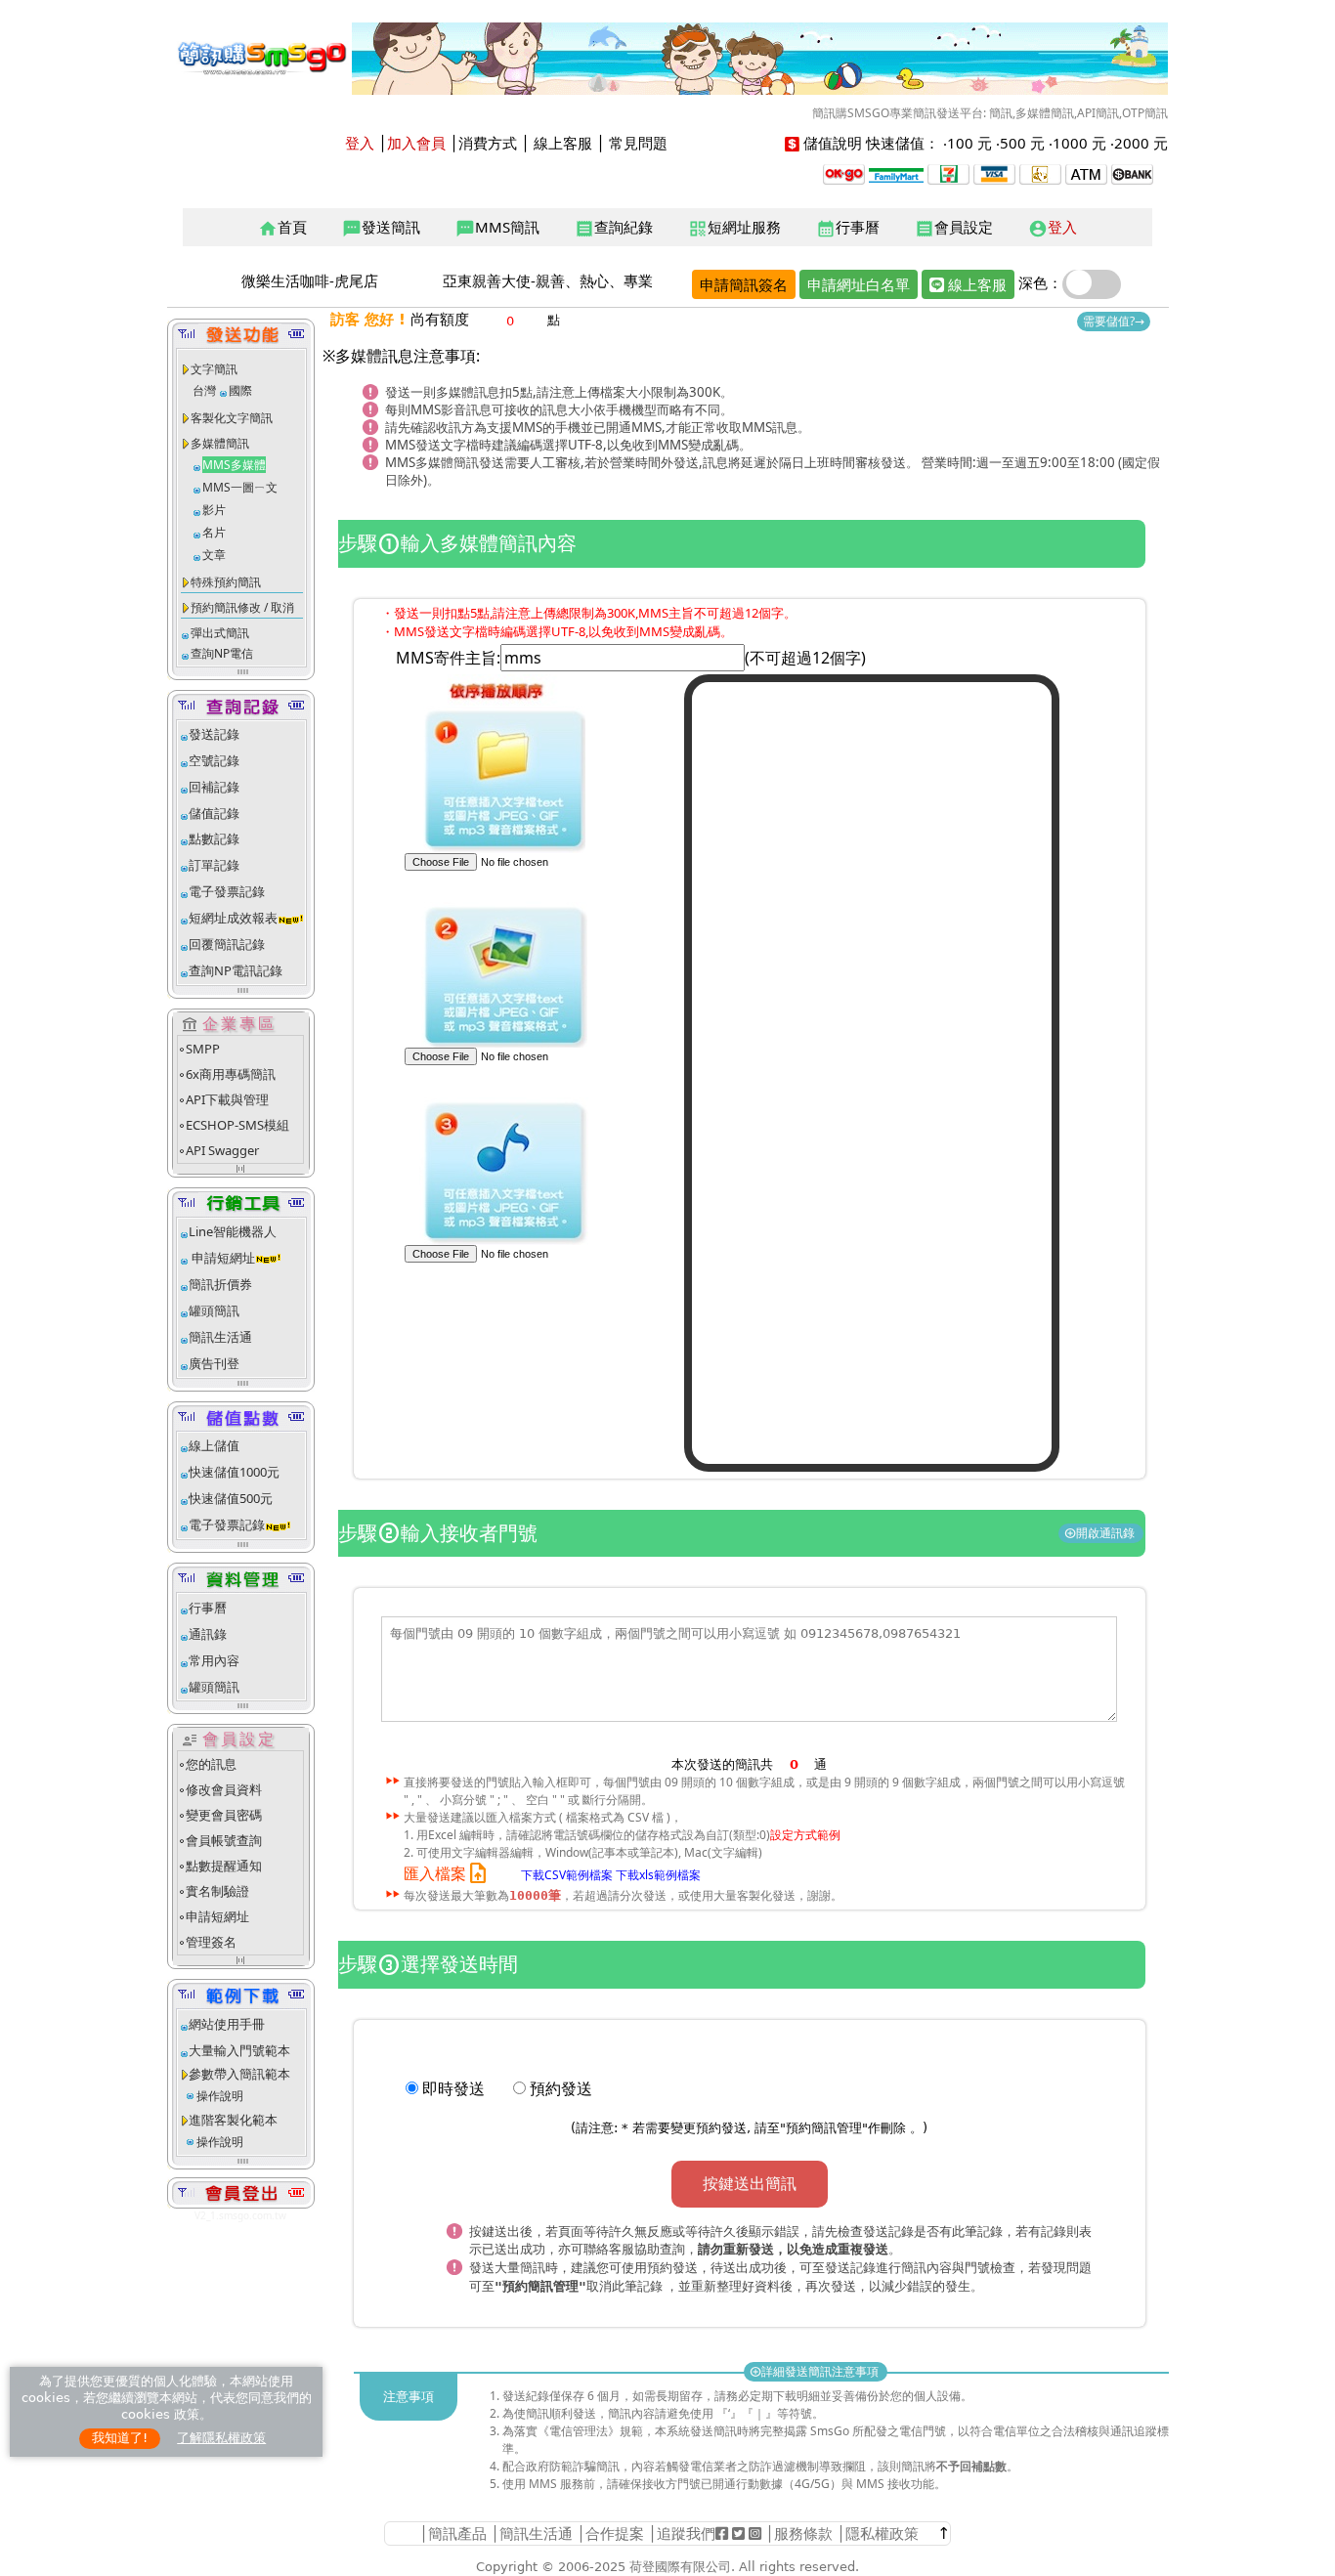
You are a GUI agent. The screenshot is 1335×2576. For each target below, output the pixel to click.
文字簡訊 (214, 369)
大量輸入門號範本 (239, 2050)
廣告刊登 (214, 1363)
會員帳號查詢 (224, 1840)
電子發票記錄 (227, 891)
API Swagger (222, 1150)
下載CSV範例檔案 (567, 1875)
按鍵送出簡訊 (750, 2183)
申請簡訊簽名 (744, 284)
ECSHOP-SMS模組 (237, 1125)
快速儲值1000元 (234, 1472)
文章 (214, 555)
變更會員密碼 (224, 1815)
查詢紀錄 (614, 228)
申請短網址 (222, 1258)
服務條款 (803, 2533)
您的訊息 (211, 1764)
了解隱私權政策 (221, 2438)
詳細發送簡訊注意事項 (816, 2371)
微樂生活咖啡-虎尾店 (310, 280)
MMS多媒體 (234, 465)
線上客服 (563, 143)
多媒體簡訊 (220, 443)
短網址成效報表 (233, 918)
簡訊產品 (457, 2533)
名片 (214, 532)
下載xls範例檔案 (658, 1875)
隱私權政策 (882, 2533)
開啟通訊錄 (1101, 1533)
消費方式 (488, 143)
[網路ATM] (1086, 172)
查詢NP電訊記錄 (236, 970)
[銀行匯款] (1132, 172)
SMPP (203, 1049)
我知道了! (120, 2438)
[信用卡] (994, 172)
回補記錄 (214, 787)
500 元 (1022, 143)
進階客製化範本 (233, 2120)
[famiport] (896, 172)
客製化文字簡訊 (232, 418)
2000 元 (1141, 143)
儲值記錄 (214, 813)
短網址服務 (734, 228)
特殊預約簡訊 (226, 582)
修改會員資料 (224, 1789)
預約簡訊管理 (824, 2128)
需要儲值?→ (1114, 321)
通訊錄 (208, 1634)
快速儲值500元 (231, 1498)
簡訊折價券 (220, 1284)
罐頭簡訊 (214, 1310)
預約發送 (561, 2088)
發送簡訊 (381, 228)
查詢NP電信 (222, 653)
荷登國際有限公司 (680, 2567)
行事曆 (848, 228)
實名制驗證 (217, 1891)
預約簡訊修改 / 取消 (242, 607)
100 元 (969, 143)
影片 (214, 510)
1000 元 (1079, 143)
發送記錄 (214, 734)
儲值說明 (833, 143)
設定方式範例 (805, 1835)
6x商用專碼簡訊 (231, 1074)
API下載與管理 (227, 1099)
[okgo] (844, 172)
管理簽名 (211, 1942)
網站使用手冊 (227, 2024)
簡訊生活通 (220, 1337)
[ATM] (1040, 172)
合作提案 (615, 2533)
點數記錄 (214, 838)
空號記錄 (214, 760)
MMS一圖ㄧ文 (240, 487)
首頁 (282, 228)
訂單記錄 (214, 865)
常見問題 (638, 143)
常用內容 (214, 1660)
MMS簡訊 (497, 228)
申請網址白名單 (859, 284)
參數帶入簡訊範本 (239, 2074)
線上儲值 (214, 1445)
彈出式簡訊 (220, 633)
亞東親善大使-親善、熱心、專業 (548, 280)
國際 (240, 390)
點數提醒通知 (224, 1866)
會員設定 (954, 228)
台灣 (204, 390)
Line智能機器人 (233, 1231)
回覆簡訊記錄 (227, 944)
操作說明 (220, 2096)
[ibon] (948, 172)
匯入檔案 (447, 1874)
